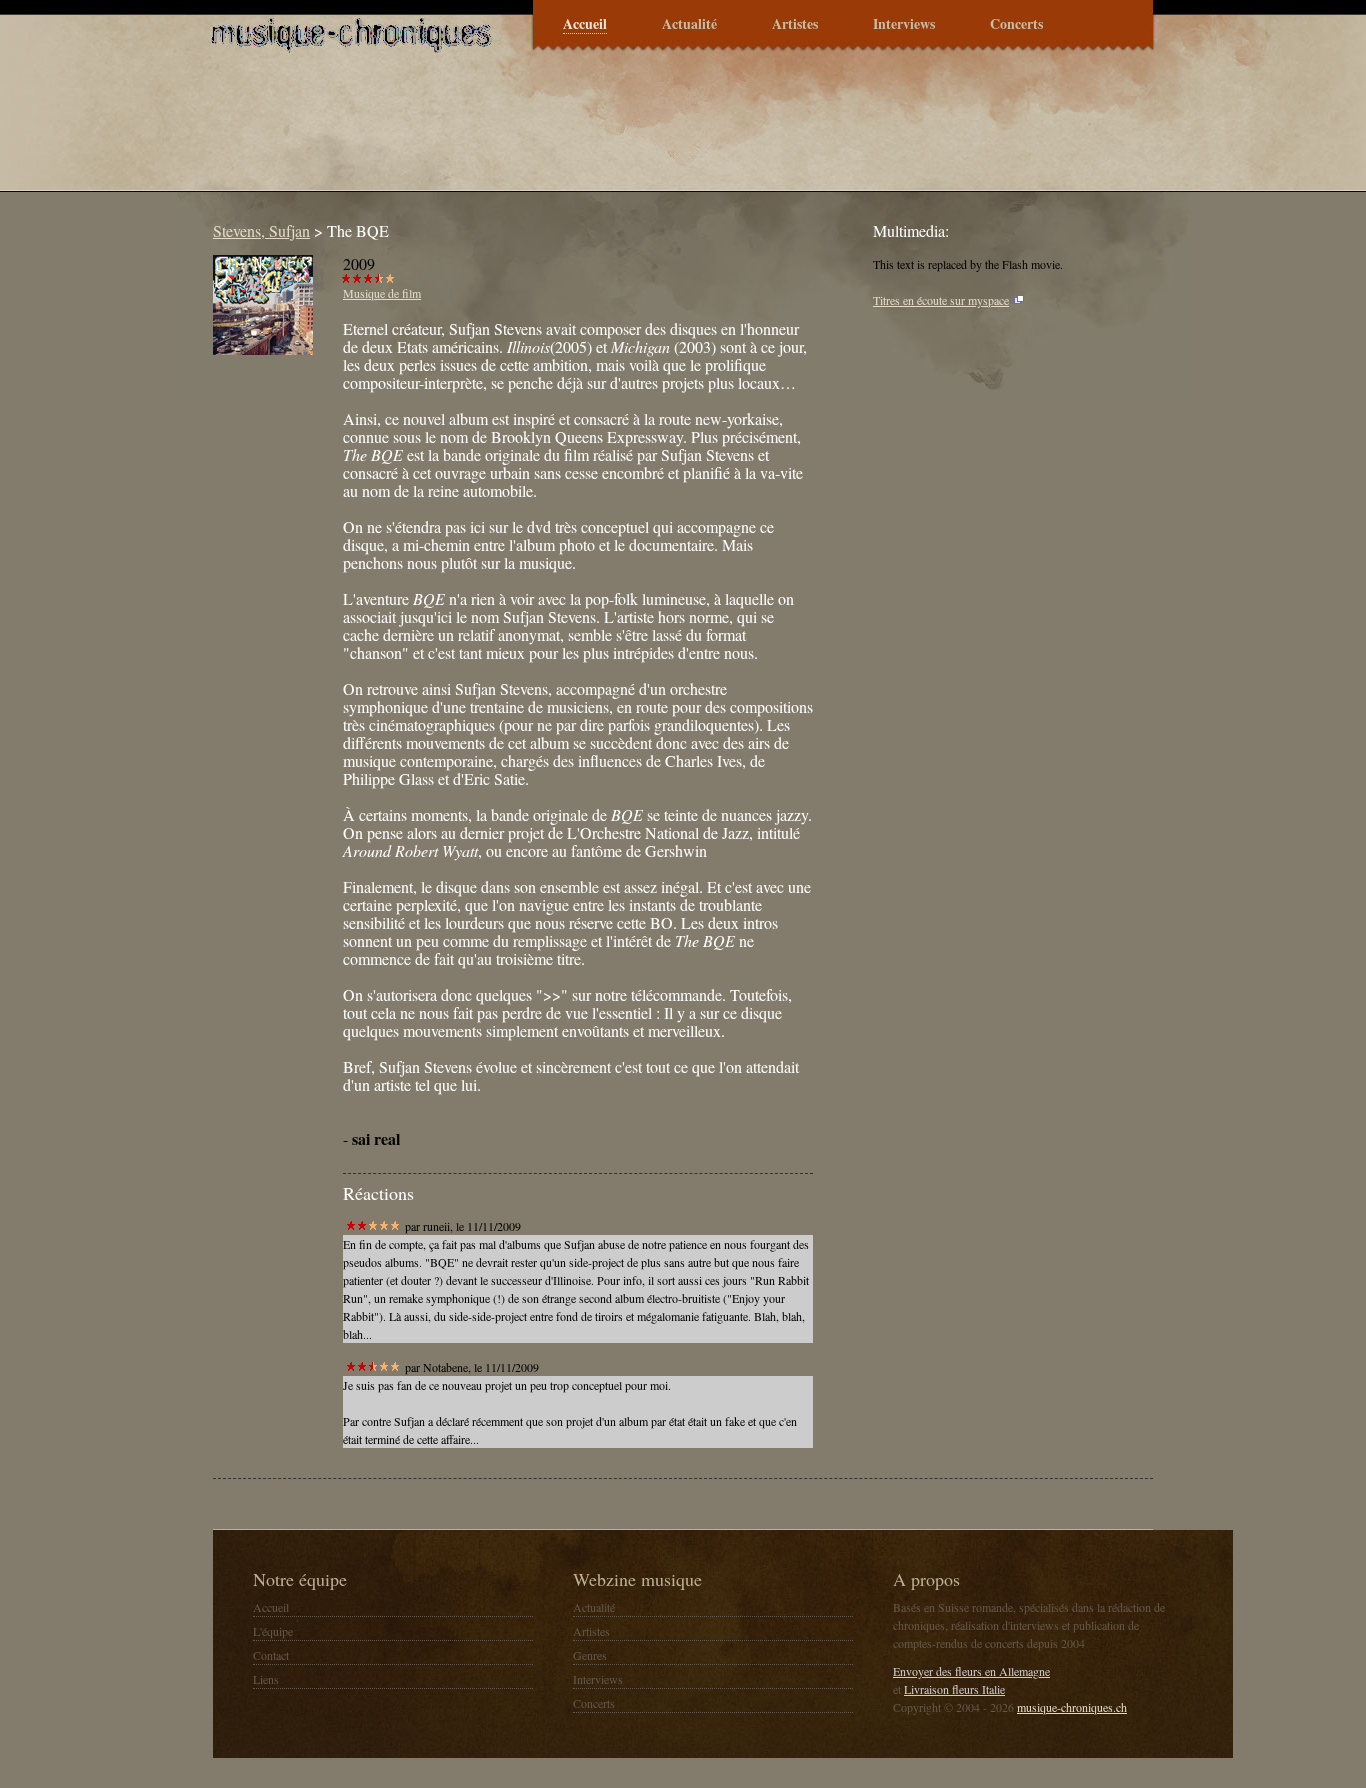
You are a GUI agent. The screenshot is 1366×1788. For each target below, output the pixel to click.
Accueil (585, 24)
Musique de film (382, 293)
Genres (590, 1655)
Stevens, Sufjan (261, 230)
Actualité (689, 24)
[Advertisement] (567, 134)
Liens (266, 1679)
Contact (271, 1655)
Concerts (1016, 24)
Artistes (795, 24)
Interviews (904, 24)
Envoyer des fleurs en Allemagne (971, 1671)
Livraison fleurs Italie (954, 1689)
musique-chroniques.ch (1072, 1707)
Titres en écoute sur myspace (941, 300)
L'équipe (273, 1631)
